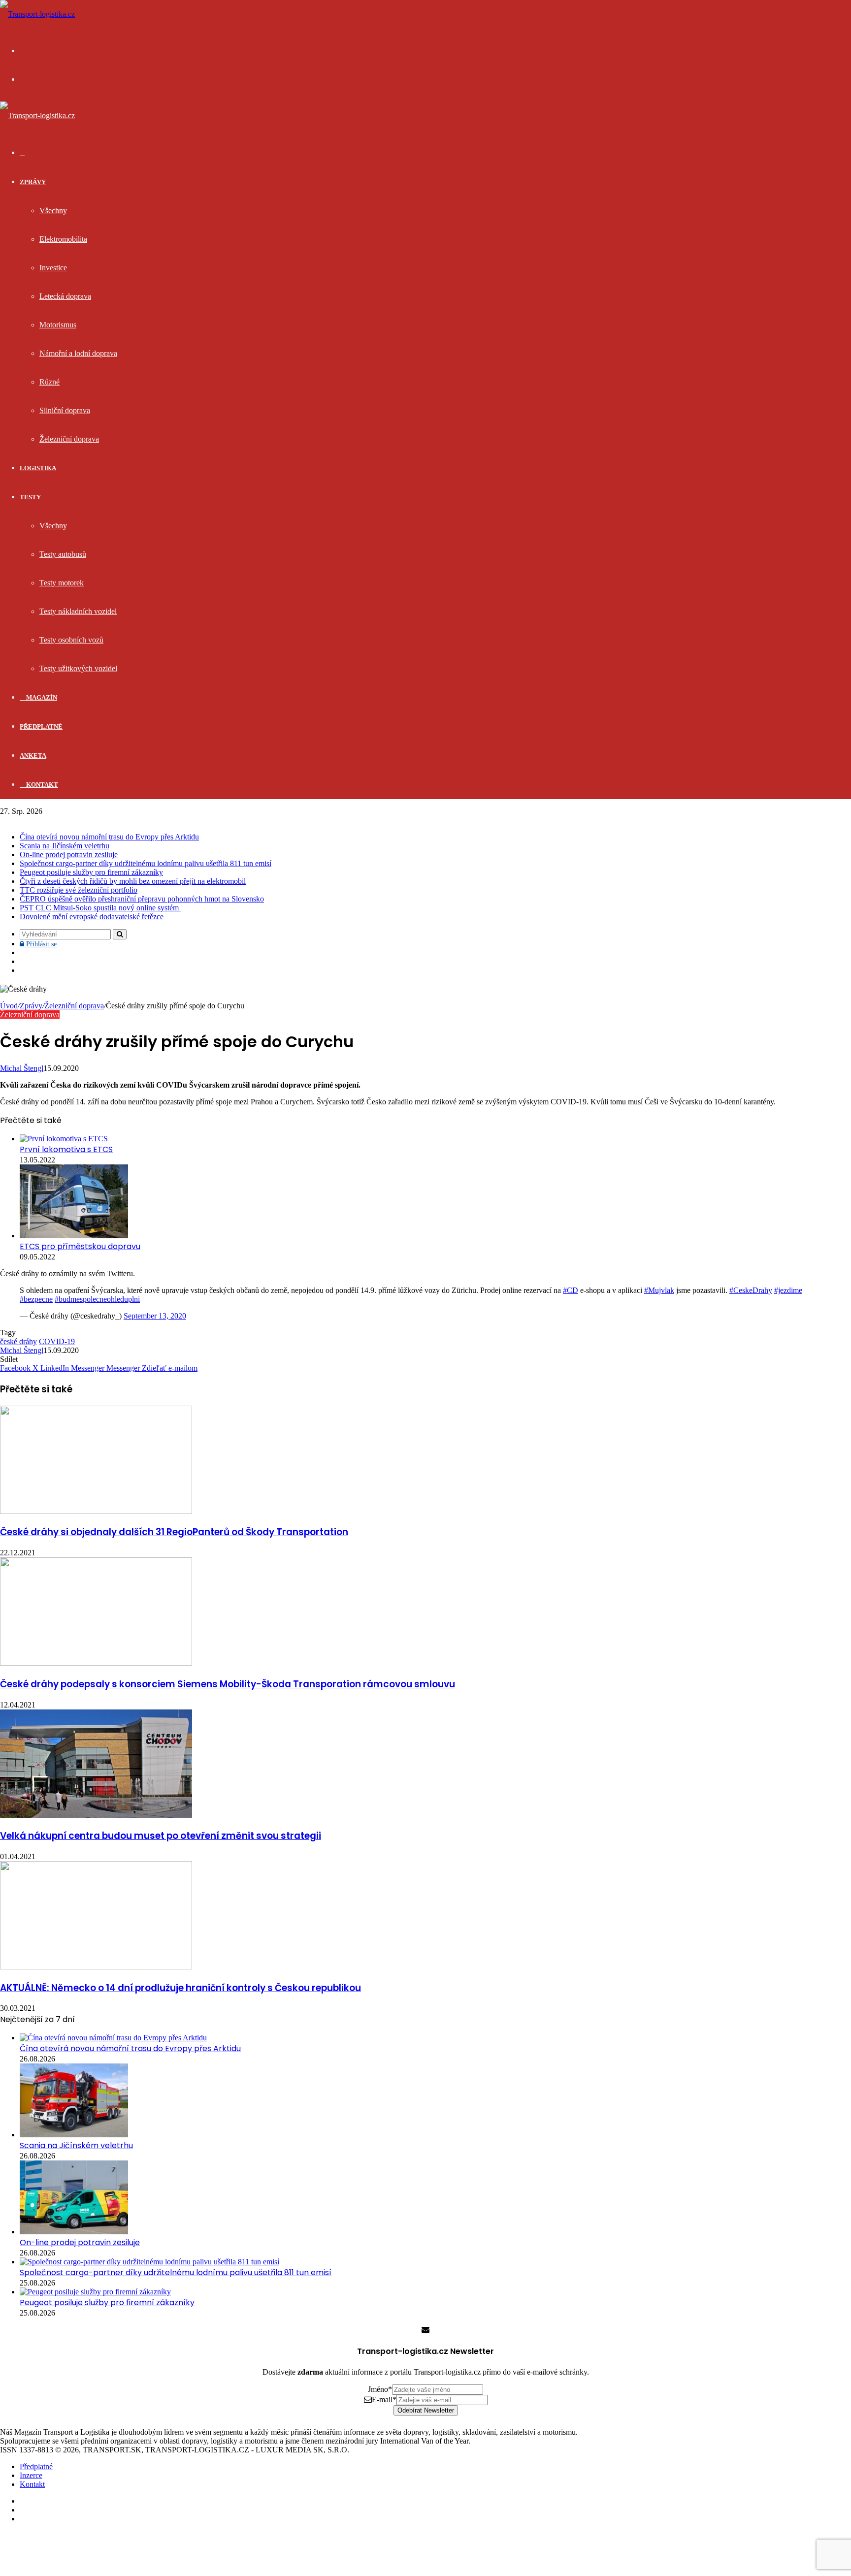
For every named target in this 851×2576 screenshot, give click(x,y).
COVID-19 (57, 1341)
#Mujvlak (659, 1290)
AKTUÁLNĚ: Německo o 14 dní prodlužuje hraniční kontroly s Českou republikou (180, 1988)
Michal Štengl (22, 1068)
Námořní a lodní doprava (78, 353)
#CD (571, 1290)
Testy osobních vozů (71, 640)
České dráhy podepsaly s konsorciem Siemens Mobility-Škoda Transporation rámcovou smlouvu (228, 1684)
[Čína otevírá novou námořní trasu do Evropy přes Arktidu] (113, 2038)
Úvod (9, 1006)
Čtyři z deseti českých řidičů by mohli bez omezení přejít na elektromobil (133, 881)
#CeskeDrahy (751, 1290)
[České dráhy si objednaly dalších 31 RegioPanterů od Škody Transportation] (96, 1511)
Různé (49, 382)
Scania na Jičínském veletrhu (65, 846)
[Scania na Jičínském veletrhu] (74, 2135)
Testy (30, 497)
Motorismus (58, 325)
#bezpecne (36, 1299)
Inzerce (31, 2475)
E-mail (384, 2399)
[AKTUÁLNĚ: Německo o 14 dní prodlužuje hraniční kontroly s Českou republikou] (96, 1967)
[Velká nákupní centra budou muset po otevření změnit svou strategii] (96, 1815)
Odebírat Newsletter (426, 2410)
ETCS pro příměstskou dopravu (80, 1246)
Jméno (380, 2389)
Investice (53, 268)
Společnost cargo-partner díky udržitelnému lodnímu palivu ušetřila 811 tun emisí (146, 863)
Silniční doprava (65, 410)
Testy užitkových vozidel (78, 668)
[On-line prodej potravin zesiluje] (74, 2232)
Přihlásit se (40, 944)
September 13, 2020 (155, 1316)
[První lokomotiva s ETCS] (64, 1139)
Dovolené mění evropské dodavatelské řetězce (92, 917)
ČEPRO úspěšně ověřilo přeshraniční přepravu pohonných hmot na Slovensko (142, 899)
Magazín (41, 697)
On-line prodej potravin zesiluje (69, 854)
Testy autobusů (63, 554)
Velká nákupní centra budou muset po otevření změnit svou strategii (161, 1836)
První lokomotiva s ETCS (66, 1149)
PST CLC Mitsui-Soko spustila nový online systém (100, 908)
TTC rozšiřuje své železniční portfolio (79, 890)
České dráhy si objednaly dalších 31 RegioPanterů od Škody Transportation (174, 1532)
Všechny (53, 210)
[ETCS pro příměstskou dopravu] (74, 1236)
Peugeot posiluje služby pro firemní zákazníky (91, 872)
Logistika (38, 468)
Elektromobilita (63, 239)
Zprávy (33, 182)
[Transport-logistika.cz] (37, 14)
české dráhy (18, 1341)
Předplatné (41, 726)
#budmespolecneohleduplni (97, 1299)
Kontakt (41, 785)
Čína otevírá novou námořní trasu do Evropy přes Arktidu (109, 837)
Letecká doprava (65, 296)
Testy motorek (62, 583)
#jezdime (788, 1290)
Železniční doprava (69, 439)
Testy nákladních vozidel (78, 611)
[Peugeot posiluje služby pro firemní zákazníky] (95, 2292)
